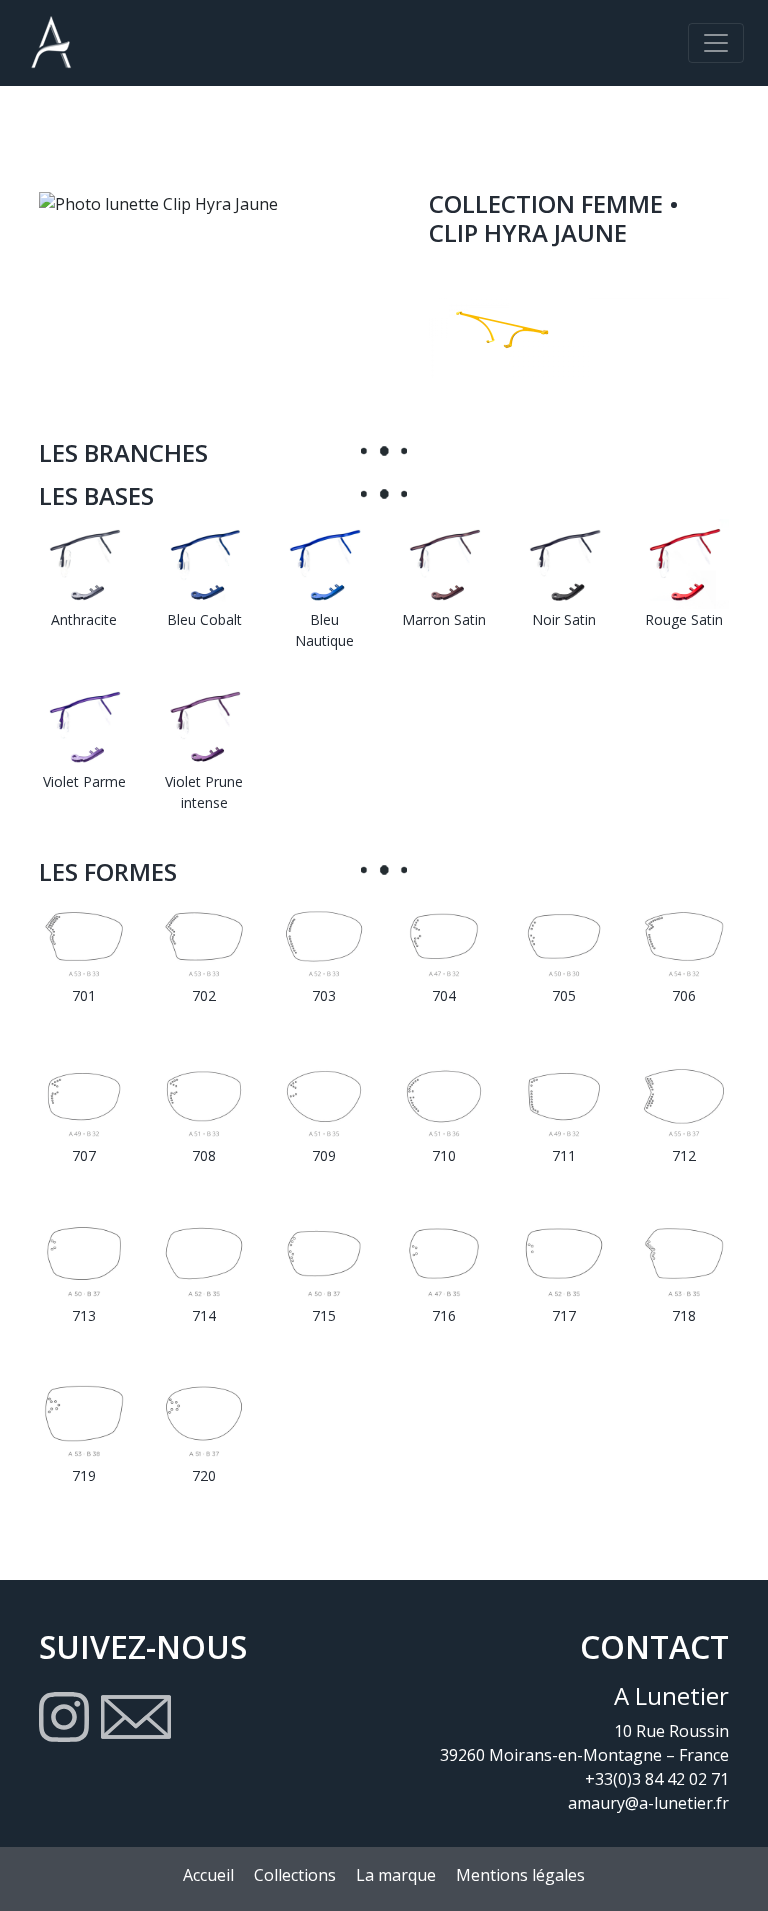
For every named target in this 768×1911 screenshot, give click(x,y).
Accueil (208, 1875)
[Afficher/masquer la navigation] (716, 43)
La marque (396, 1875)
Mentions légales (520, 1875)
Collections (295, 1875)
